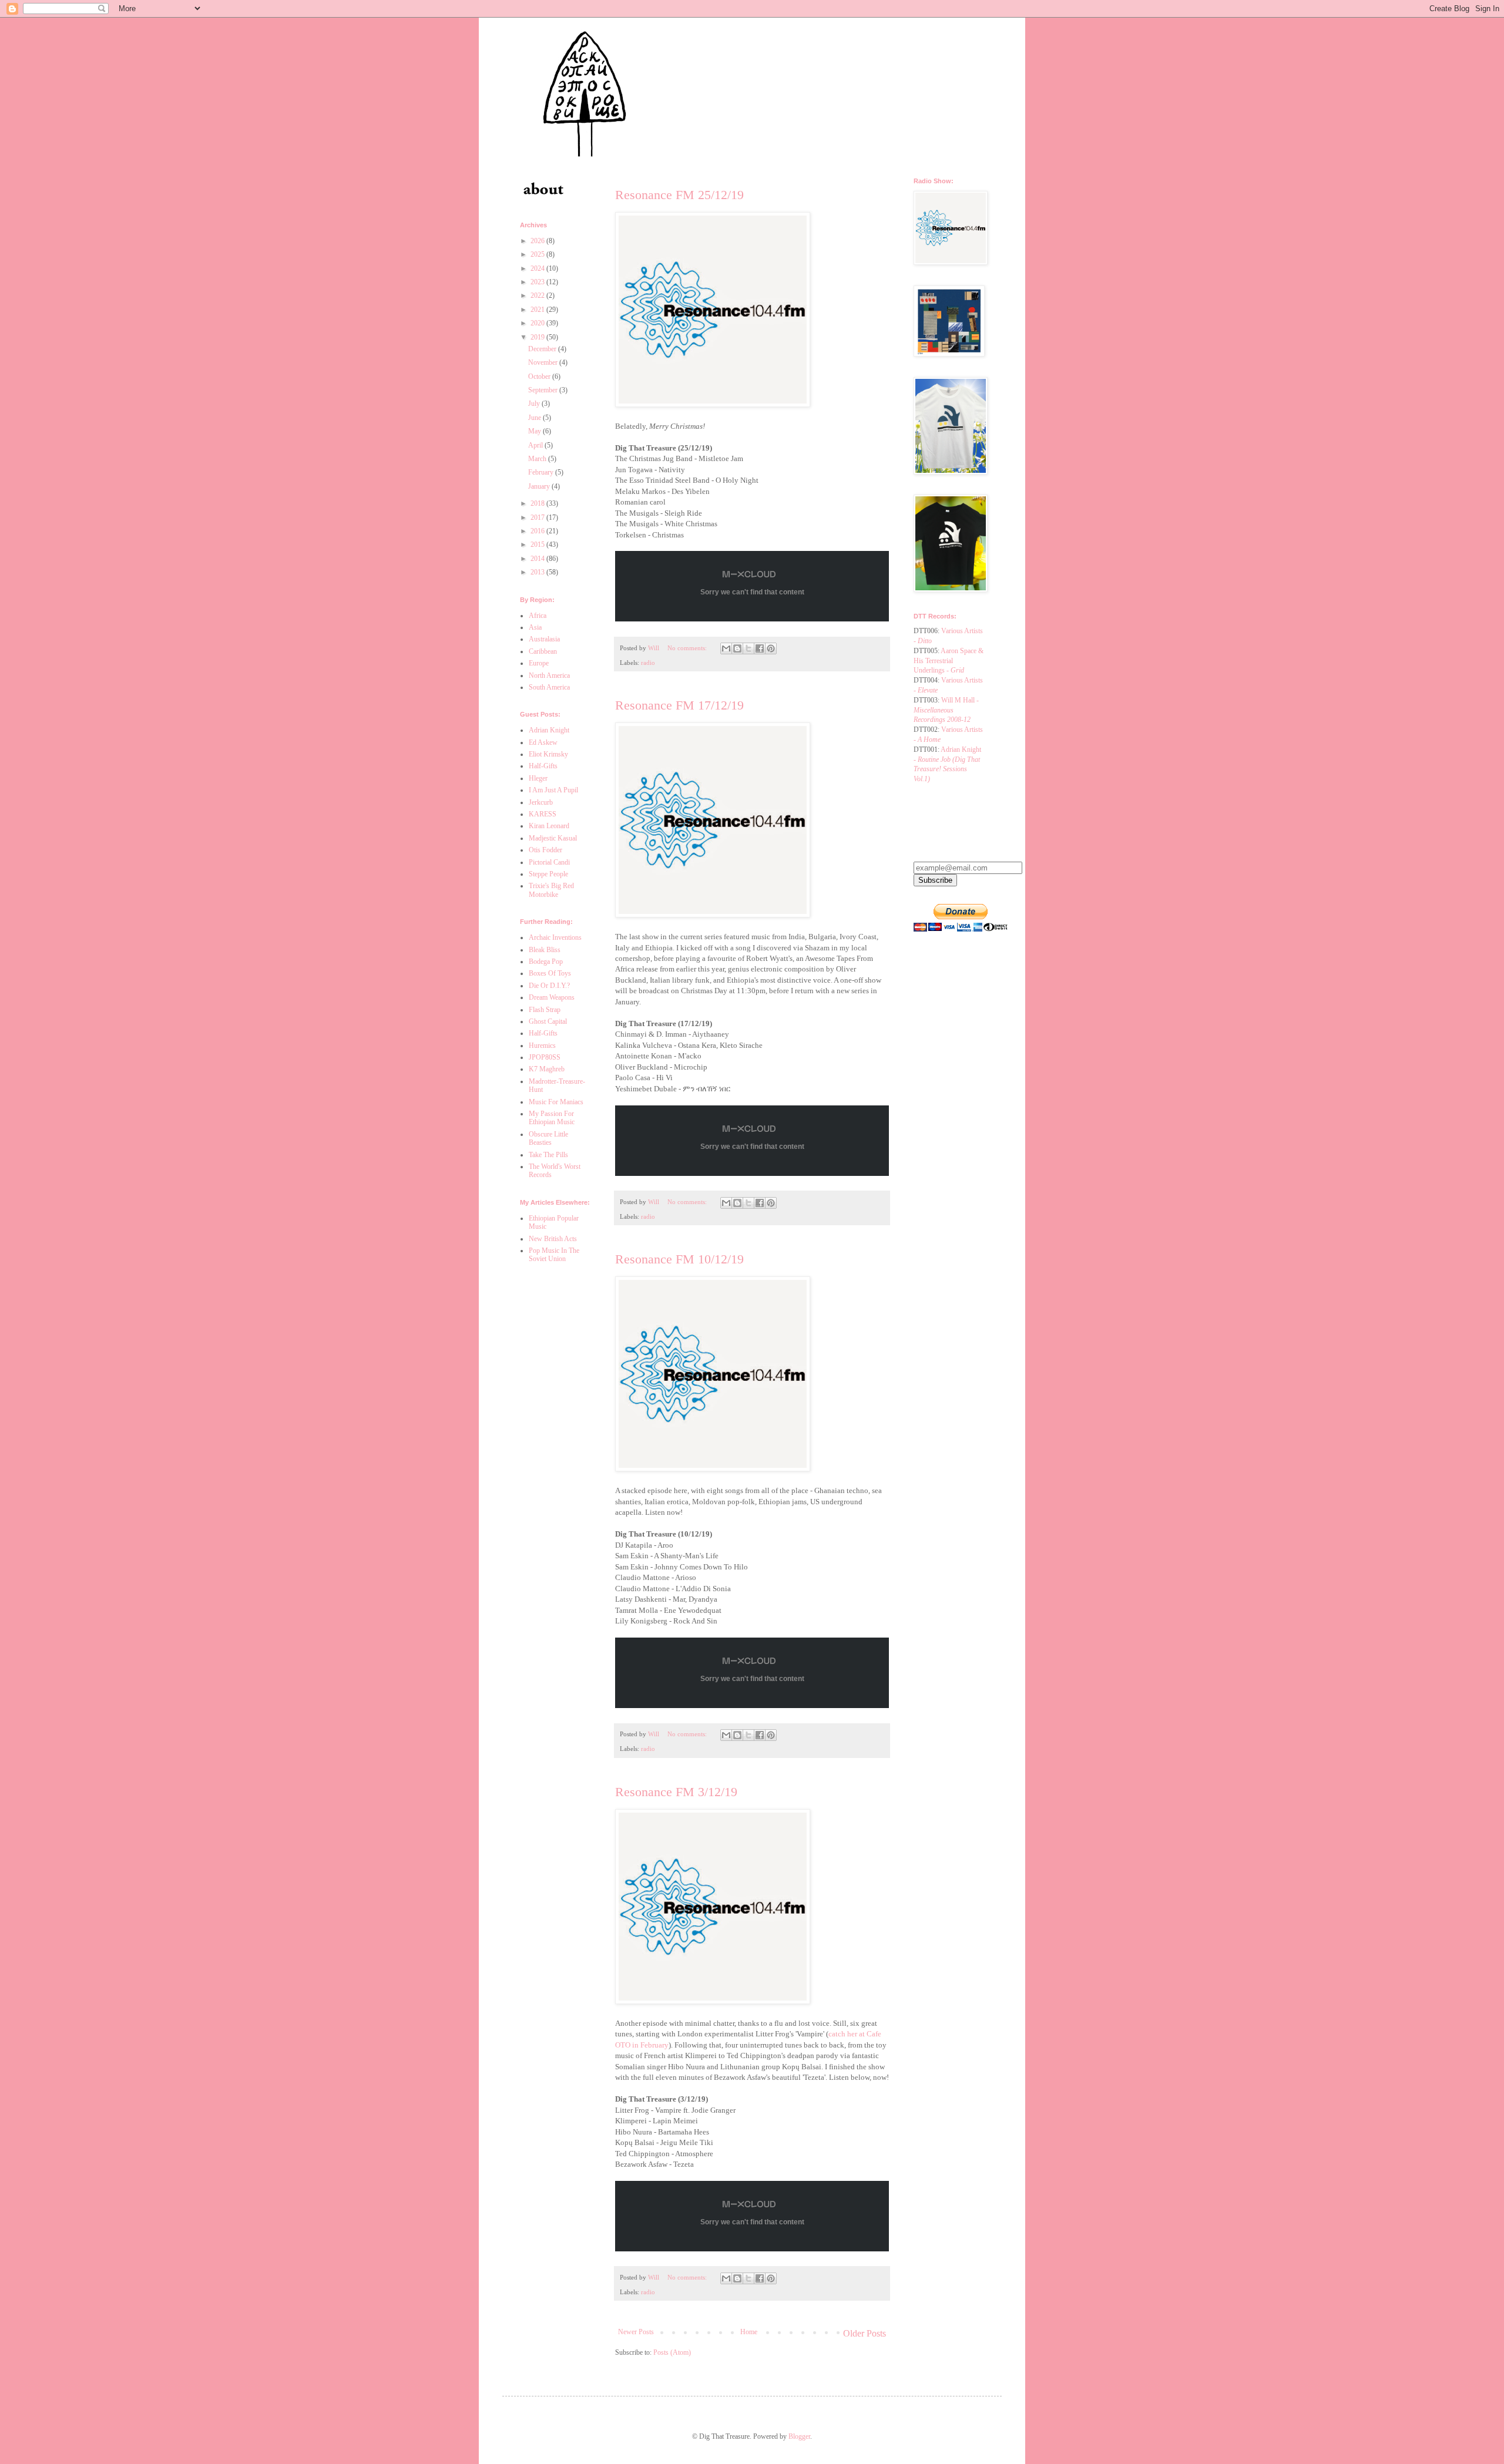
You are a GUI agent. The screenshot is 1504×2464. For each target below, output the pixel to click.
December (543, 349)
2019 (538, 337)
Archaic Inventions (555, 937)
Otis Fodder (545, 850)
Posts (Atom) (672, 2352)
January (540, 486)
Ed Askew (543, 742)
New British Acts (553, 1239)
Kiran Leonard (549, 826)
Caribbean (543, 651)
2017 (538, 517)
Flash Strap (545, 1010)
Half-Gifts (543, 766)
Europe (539, 663)
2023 (538, 282)
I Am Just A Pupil (553, 790)
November (544, 362)
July (535, 404)
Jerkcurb (541, 802)
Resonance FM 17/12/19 (679, 705)
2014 (538, 559)
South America (549, 687)
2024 (538, 268)
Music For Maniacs (556, 1102)
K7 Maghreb (547, 1069)
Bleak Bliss (545, 950)
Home (749, 2332)
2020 (538, 323)
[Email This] (726, 648)
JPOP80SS (545, 1057)
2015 (538, 544)
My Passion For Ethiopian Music (552, 1118)
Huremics (542, 1046)
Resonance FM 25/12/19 (679, 195)
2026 (538, 241)
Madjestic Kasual (553, 838)
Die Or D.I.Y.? (549, 986)
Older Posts (865, 2333)
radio (648, 663)
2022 (538, 295)
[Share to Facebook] (760, 648)
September (544, 390)
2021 (538, 310)
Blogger (799, 2436)
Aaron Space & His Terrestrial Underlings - (949, 661)
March (538, 459)
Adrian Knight (549, 730)
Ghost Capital (548, 1021)
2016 (538, 531)
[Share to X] (748, 648)
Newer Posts (636, 2332)
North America (549, 675)
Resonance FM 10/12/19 (679, 1259)
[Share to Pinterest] (771, 648)
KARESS (543, 814)
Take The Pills (548, 1155)
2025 (538, 254)
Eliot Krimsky (548, 754)
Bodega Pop (546, 962)
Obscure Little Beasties (548, 1138)
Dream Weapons (552, 997)
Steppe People (548, 874)
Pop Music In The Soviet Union (554, 1255)
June (536, 418)
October (540, 377)
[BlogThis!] (737, 648)
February (542, 472)
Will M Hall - (946, 710)
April (536, 445)
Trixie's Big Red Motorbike (551, 890)
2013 (538, 572)
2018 (538, 503)
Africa (538, 616)
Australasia (544, 639)
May (536, 431)
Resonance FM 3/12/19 (676, 1792)
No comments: (688, 648)
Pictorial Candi (549, 862)
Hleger (538, 778)
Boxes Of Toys (550, 973)
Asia (535, 627)
